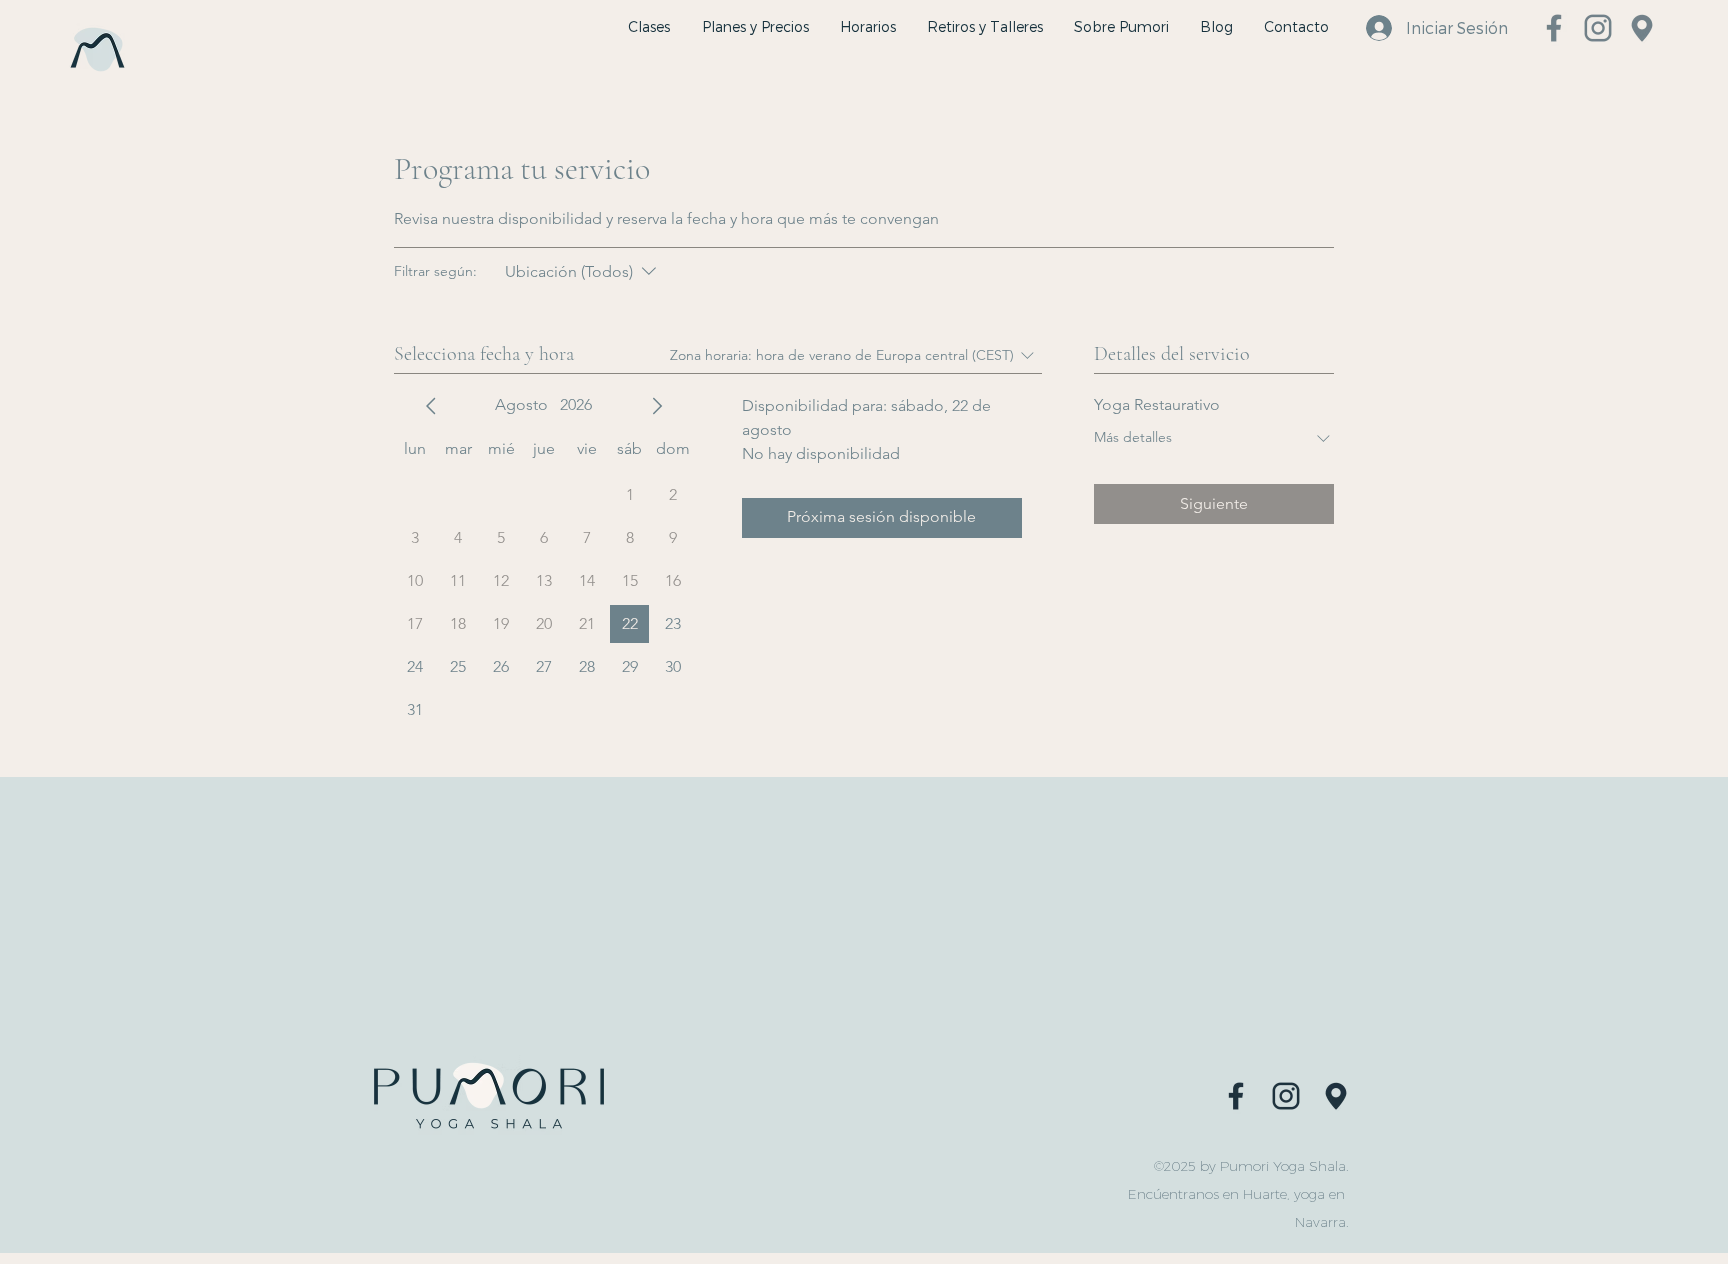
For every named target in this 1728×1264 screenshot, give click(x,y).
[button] (984, 27)
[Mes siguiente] (657, 406)
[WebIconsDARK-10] (1336, 1095)
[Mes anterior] (431, 406)
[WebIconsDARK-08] (1236, 1095)
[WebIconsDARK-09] (1286, 1095)
